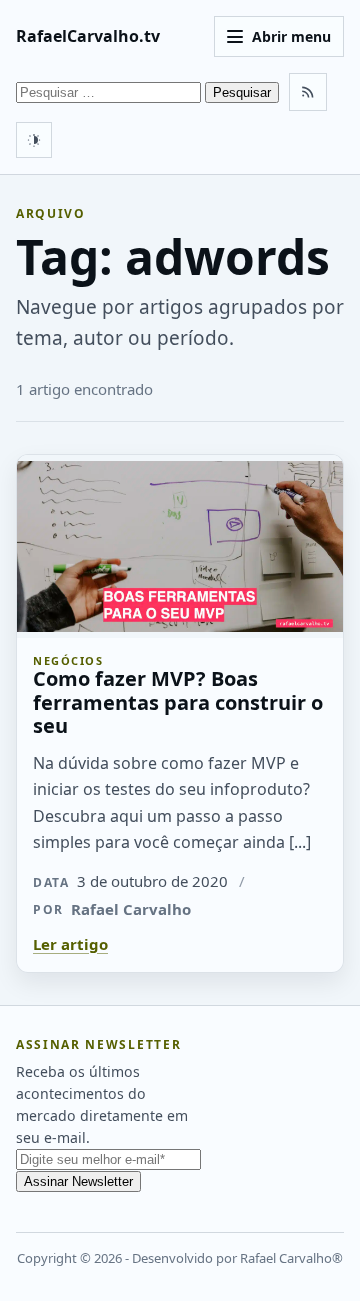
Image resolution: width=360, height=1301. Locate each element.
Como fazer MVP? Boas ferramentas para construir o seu (178, 702)
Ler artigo (70, 944)
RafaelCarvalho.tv (88, 36)
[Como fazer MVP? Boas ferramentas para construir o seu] (180, 546)
